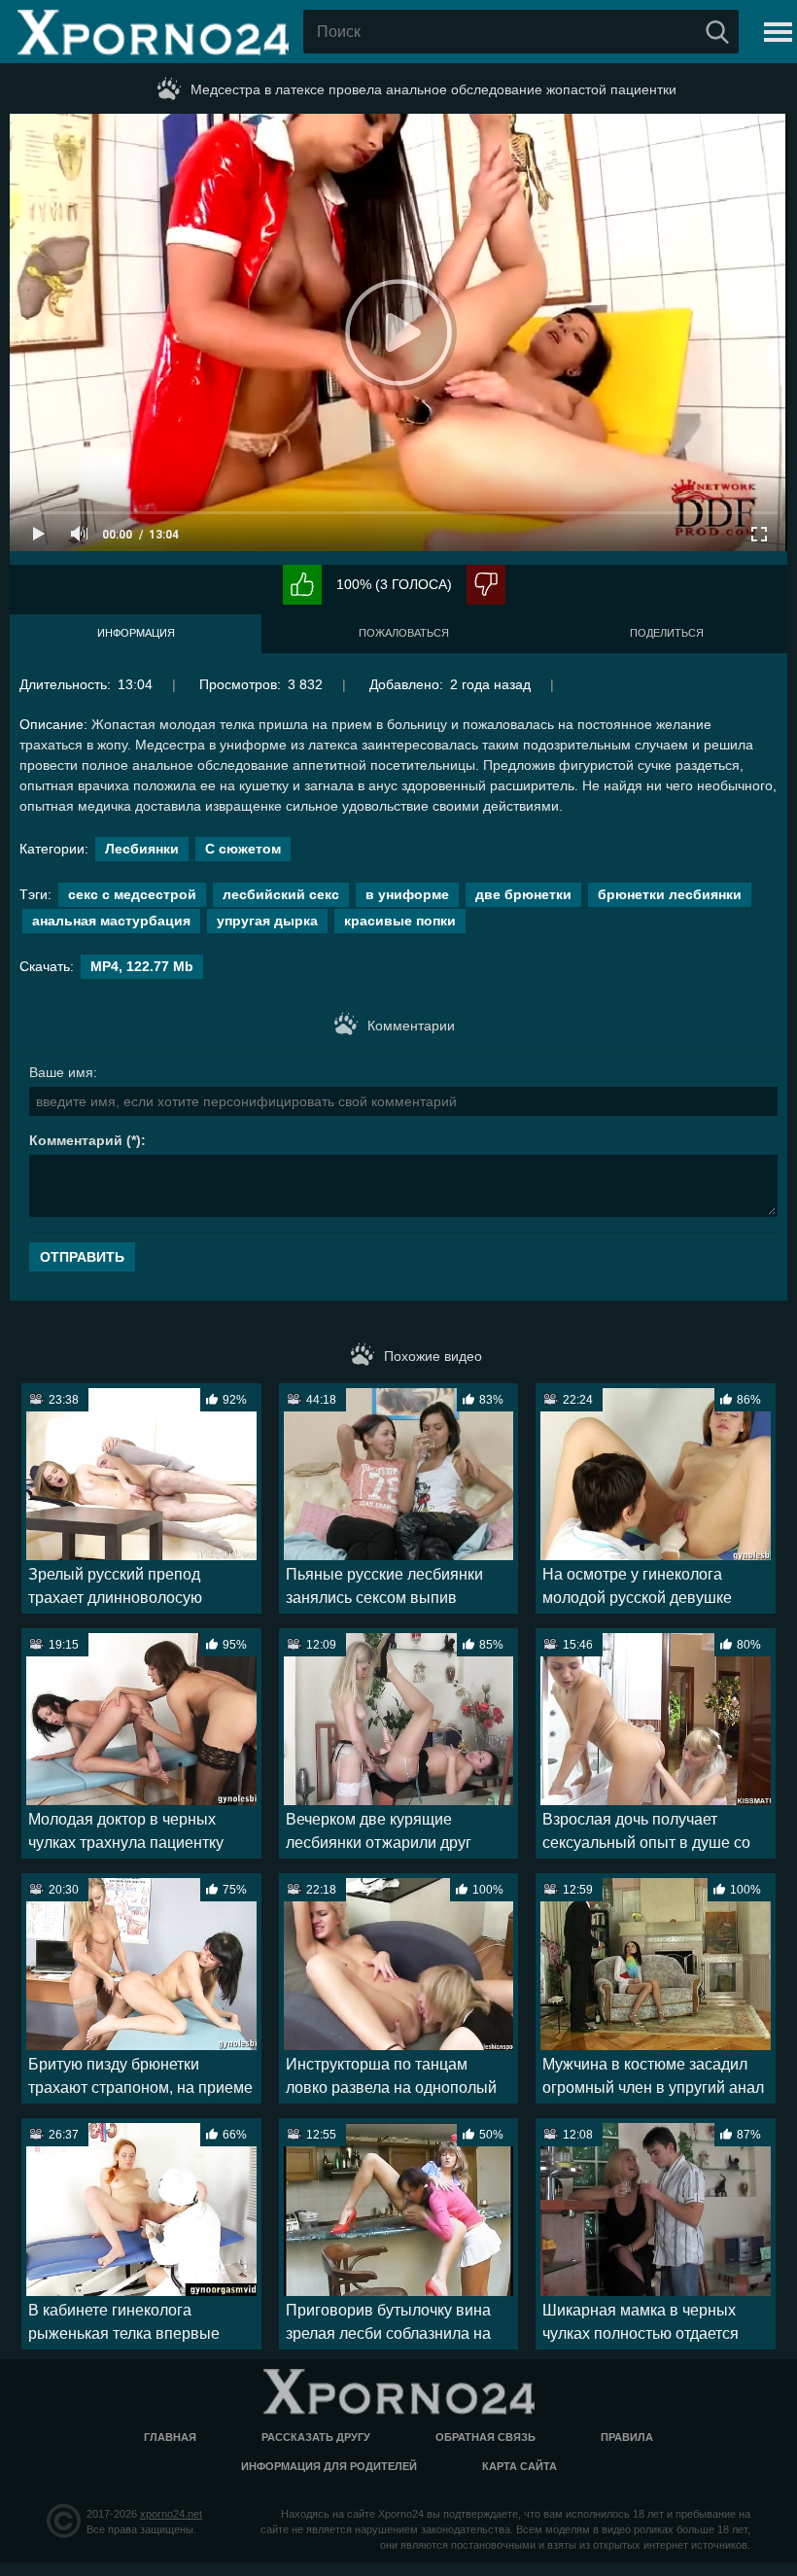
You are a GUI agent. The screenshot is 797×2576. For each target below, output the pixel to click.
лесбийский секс (281, 894)
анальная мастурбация (111, 921)
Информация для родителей (329, 2466)
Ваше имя (61, 1072)
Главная (170, 2437)
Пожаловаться (404, 633)
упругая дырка (267, 921)
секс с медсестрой (132, 894)
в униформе (407, 894)
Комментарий (76, 1140)
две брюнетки (523, 894)
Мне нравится (302, 585)
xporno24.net (171, 2514)
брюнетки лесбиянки (670, 894)
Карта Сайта (520, 2466)
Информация (136, 633)
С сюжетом (243, 849)
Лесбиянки (142, 849)
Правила (627, 2437)
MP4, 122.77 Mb (142, 966)
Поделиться (667, 633)
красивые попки (400, 921)
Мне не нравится (486, 585)
